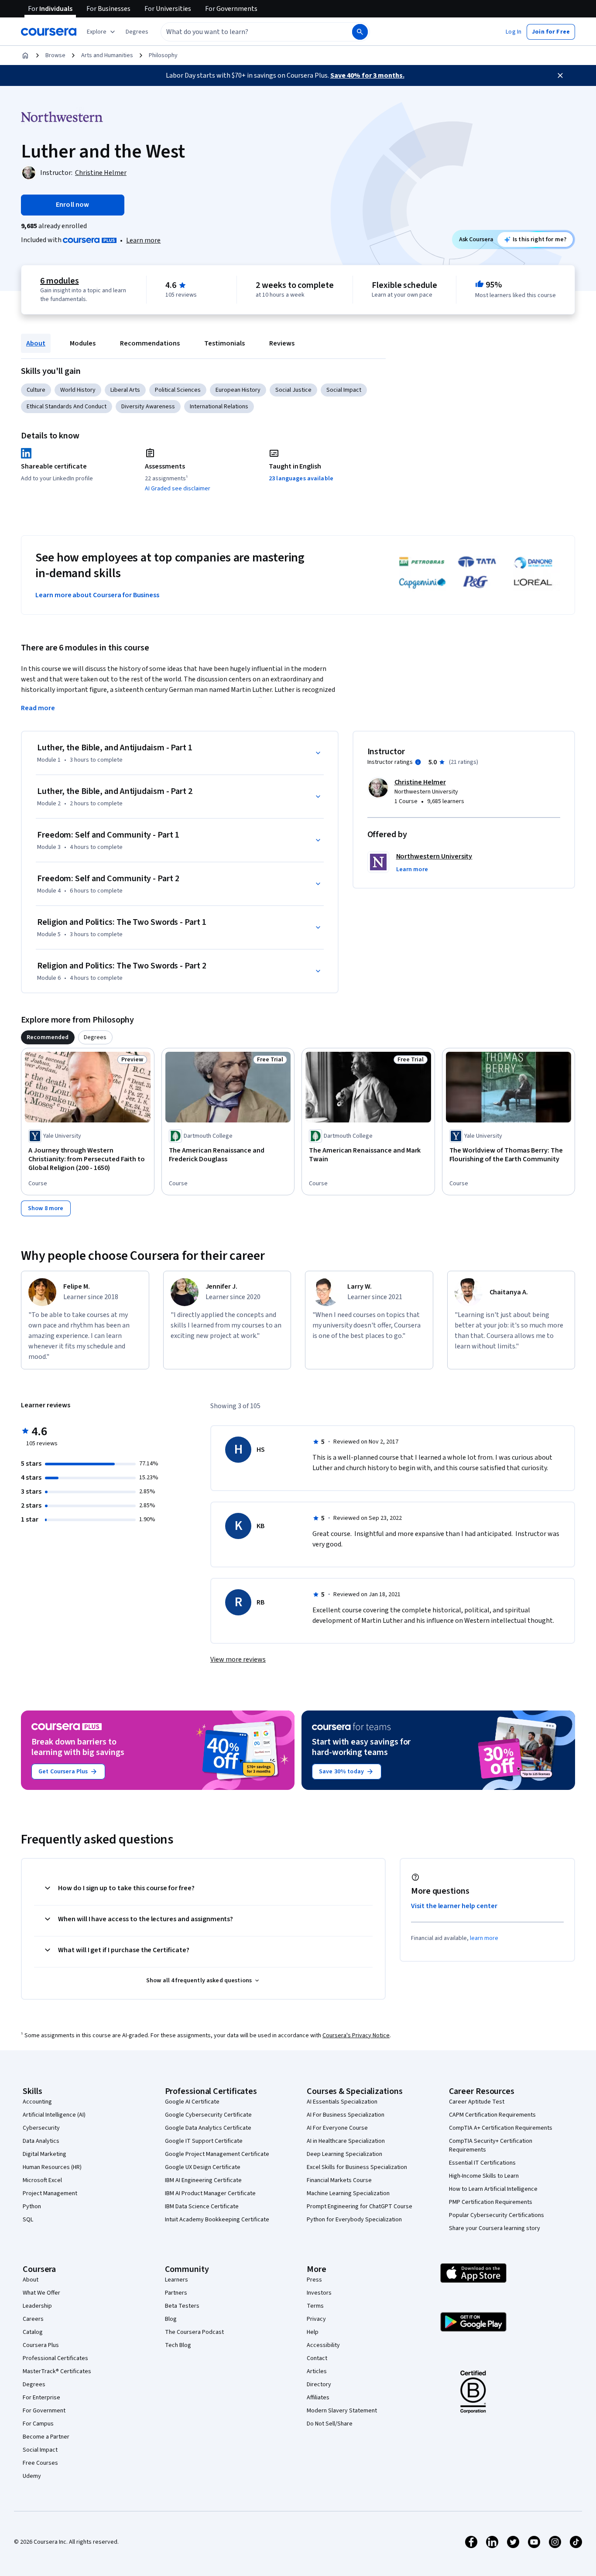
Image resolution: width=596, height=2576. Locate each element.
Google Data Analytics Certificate (208, 2128)
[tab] (48, 1037)
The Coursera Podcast (194, 2332)
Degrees (34, 2384)
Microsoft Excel (42, 2180)
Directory (319, 2384)
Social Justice (293, 390)
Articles (317, 2371)
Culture (36, 390)
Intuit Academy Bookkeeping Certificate (217, 2220)
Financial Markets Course (339, 2180)
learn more (484, 1938)
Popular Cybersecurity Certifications (497, 2215)
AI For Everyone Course (337, 2128)
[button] (137, 32)
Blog (171, 2319)
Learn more (143, 240)
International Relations (219, 407)
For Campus (38, 2424)
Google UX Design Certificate (203, 2167)
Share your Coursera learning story (495, 2228)
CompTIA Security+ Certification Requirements (491, 2145)
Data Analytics (41, 2141)
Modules (83, 343)
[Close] (560, 75)
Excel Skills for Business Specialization (357, 2167)
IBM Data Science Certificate (202, 2207)
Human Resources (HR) (52, 2167)
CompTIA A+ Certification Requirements (501, 2128)
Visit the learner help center (454, 1906)
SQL (28, 2220)
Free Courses (40, 2463)
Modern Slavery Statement (342, 2411)
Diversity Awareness (148, 407)
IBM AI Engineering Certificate (203, 2180)
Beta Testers (182, 2306)
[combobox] (247, 32)
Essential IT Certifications (482, 2163)
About (36, 343)
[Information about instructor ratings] (418, 762)
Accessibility (323, 2345)
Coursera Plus (41, 2345)
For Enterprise (41, 2398)
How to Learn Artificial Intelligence (493, 2189)
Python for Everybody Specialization (354, 2220)
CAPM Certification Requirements (492, 2115)
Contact (317, 2358)
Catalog (33, 2332)
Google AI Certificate (192, 2102)
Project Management (50, 2193)
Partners (176, 2293)
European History (238, 390)
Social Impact (344, 390)
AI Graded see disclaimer (178, 489)
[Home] (25, 55)
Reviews (282, 343)
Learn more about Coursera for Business (97, 595)
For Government (44, 2411)
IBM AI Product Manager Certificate (210, 2193)
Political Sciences (178, 390)
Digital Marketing (45, 2154)
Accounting (37, 2102)
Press (314, 2280)
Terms (315, 2306)
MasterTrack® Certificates (57, 2371)
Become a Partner (46, 2437)
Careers (33, 2319)
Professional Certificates (55, 2358)
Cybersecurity (41, 2128)
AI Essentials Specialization (342, 2102)
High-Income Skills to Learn (484, 2176)
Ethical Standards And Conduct (67, 407)
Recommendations (150, 343)
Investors (319, 2293)
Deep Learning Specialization (344, 2154)
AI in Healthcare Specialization (346, 2141)
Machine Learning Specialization (348, 2193)
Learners (176, 2280)
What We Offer (41, 2293)
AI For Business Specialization (346, 2115)
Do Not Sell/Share (330, 2424)
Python (32, 2207)
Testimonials (224, 343)
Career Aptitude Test (477, 2102)
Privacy (316, 2319)
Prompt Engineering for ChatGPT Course (360, 2207)
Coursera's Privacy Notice (356, 2035)
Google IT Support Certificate (204, 2141)
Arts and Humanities (107, 55)
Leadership (37, 2306)
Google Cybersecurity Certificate (208, 2115)
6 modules (59, 281)
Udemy (32, 2476)
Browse (55, 55)
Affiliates (318, 2398)
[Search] (360, 32)
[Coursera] (49, 32)
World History (78, 390)
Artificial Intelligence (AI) (54, 2115)
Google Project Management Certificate (217, 2154)
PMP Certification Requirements (491, 2202)
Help (313, 2332)
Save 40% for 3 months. (367, 75)
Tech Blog (178, 2345)
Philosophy (163, 55)
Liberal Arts (125, 390)
